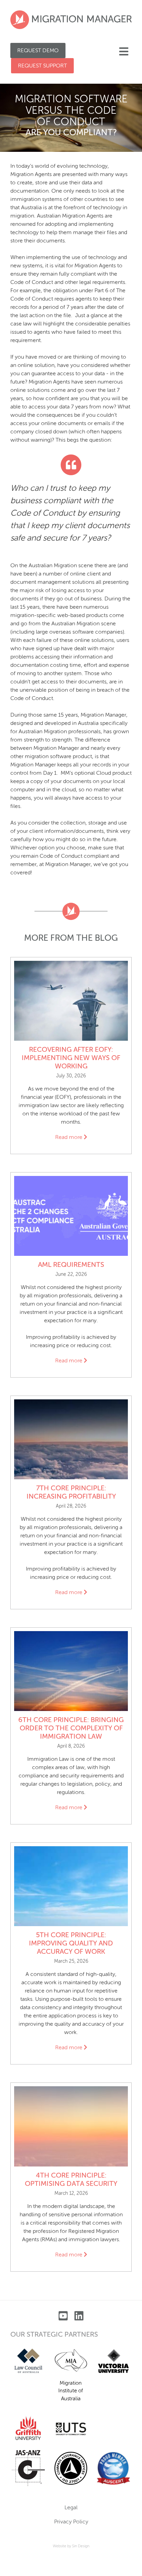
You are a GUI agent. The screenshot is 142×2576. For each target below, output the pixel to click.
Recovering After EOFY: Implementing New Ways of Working (71, 1058)
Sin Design (81, 2546)
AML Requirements (71, 1265)
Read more (73, 1138)
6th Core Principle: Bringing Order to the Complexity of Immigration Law (71, 1729)
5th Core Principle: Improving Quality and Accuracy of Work (71, 1944)
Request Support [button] (42, 66)
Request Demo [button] (38, 51)
